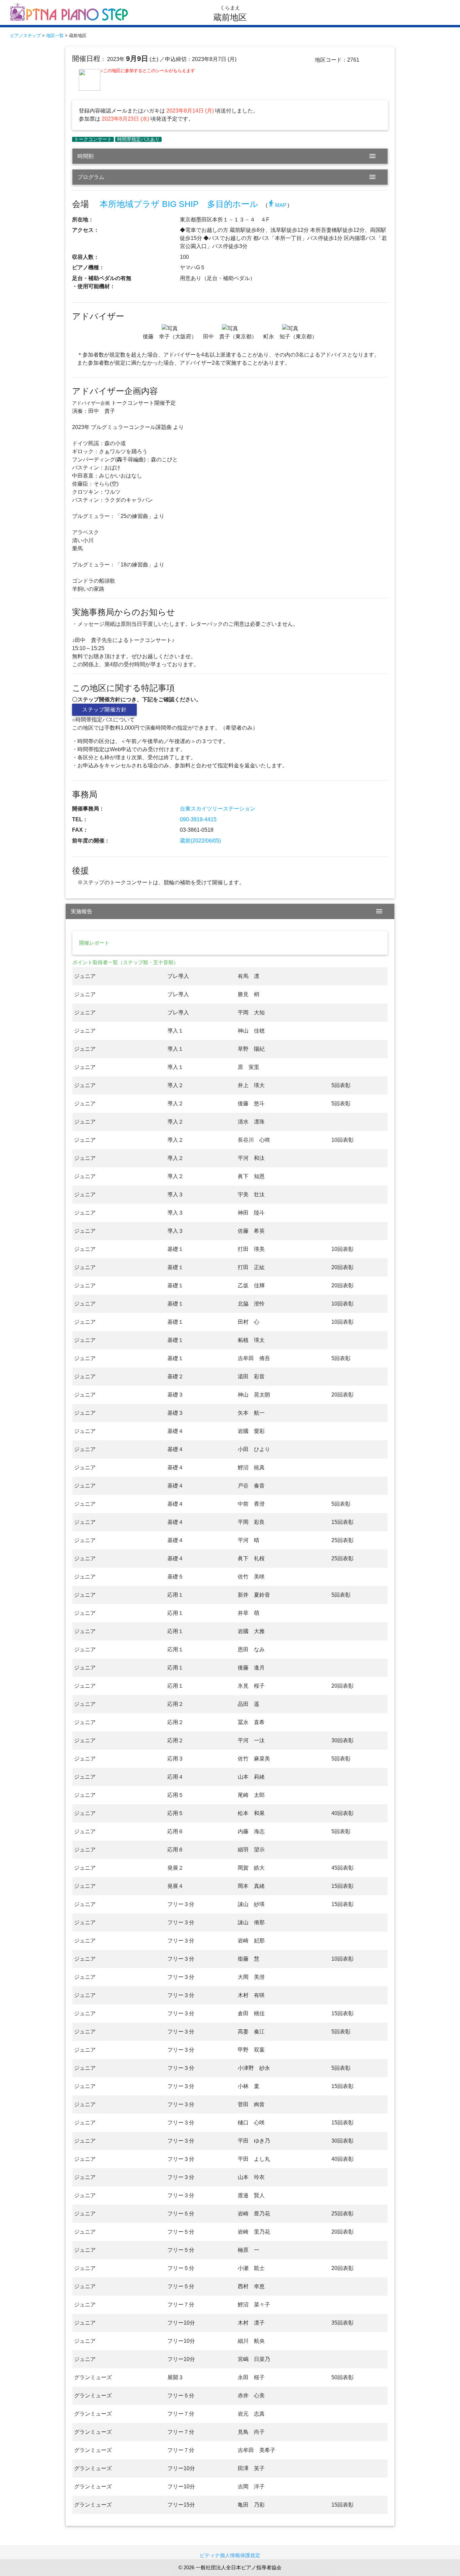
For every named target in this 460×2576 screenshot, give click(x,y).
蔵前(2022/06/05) (200, 841)
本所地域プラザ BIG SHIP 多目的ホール (179, 204)
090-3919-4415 (198, 819)
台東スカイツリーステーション (218, 809)
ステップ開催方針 (104, 710)
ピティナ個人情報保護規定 (230, 2555)
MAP (277, 205)
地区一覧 (55, 36)
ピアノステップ (25, 36)
